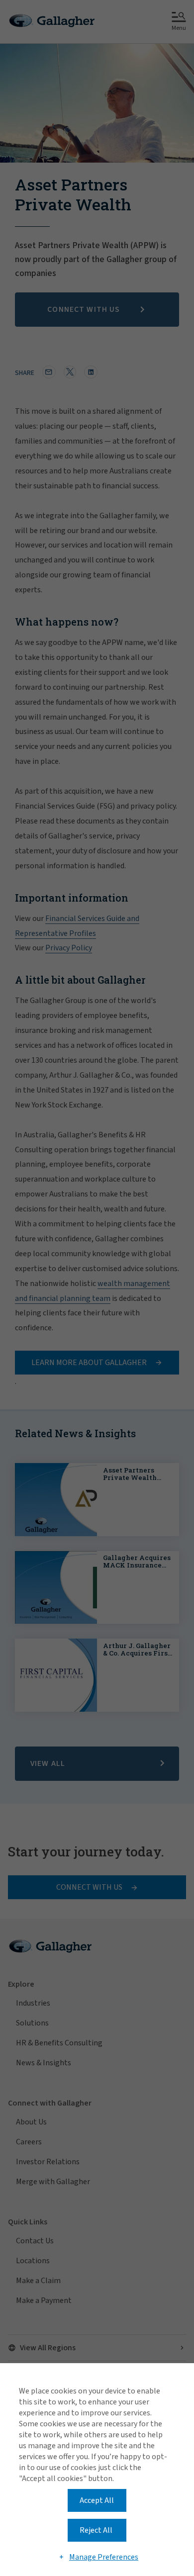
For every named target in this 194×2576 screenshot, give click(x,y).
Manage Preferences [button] (104, 2557)
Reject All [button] (96, 2530)
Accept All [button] (97, 2500)
